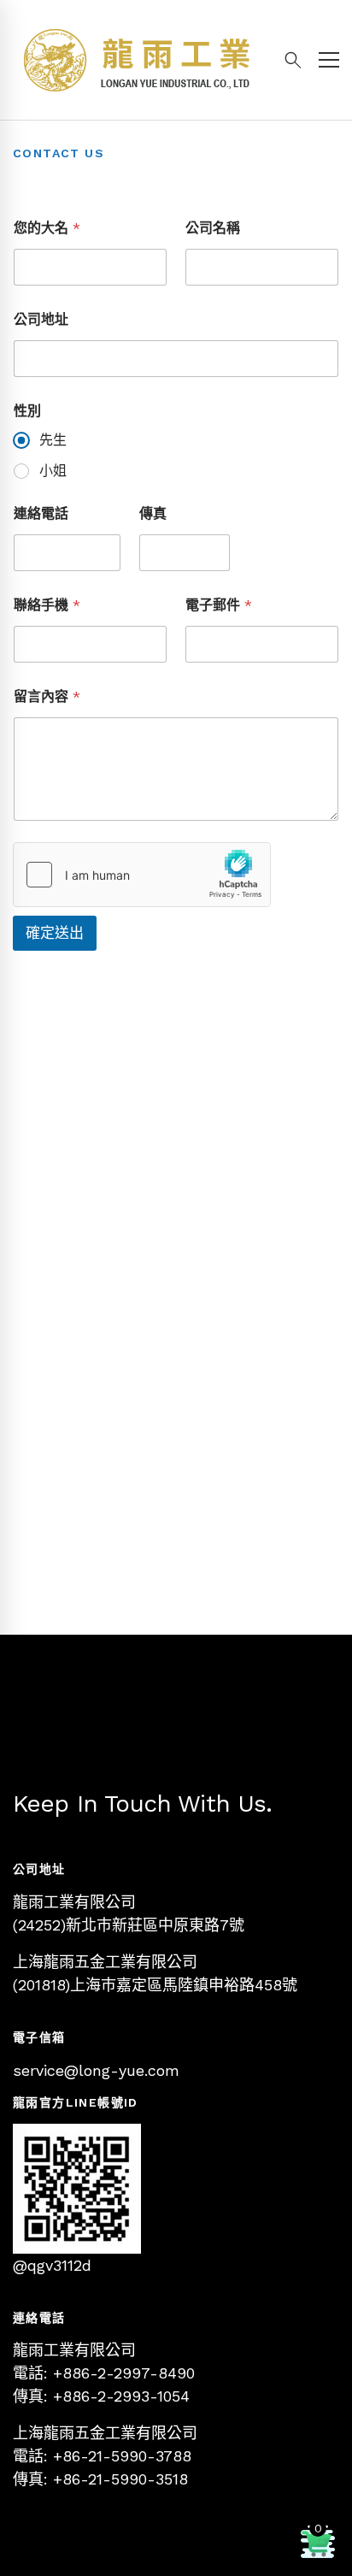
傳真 (153, 513)
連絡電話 (41, 513)
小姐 (53, 471)
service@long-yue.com (96, 2070)
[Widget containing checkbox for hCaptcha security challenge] (142, 875)
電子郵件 (219, 605)
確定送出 (55, 933)
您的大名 (47, 228)
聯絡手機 (47, 605)
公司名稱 (213, 228)
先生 (53, 440)
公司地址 (41, 319)
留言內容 (47, 696)
